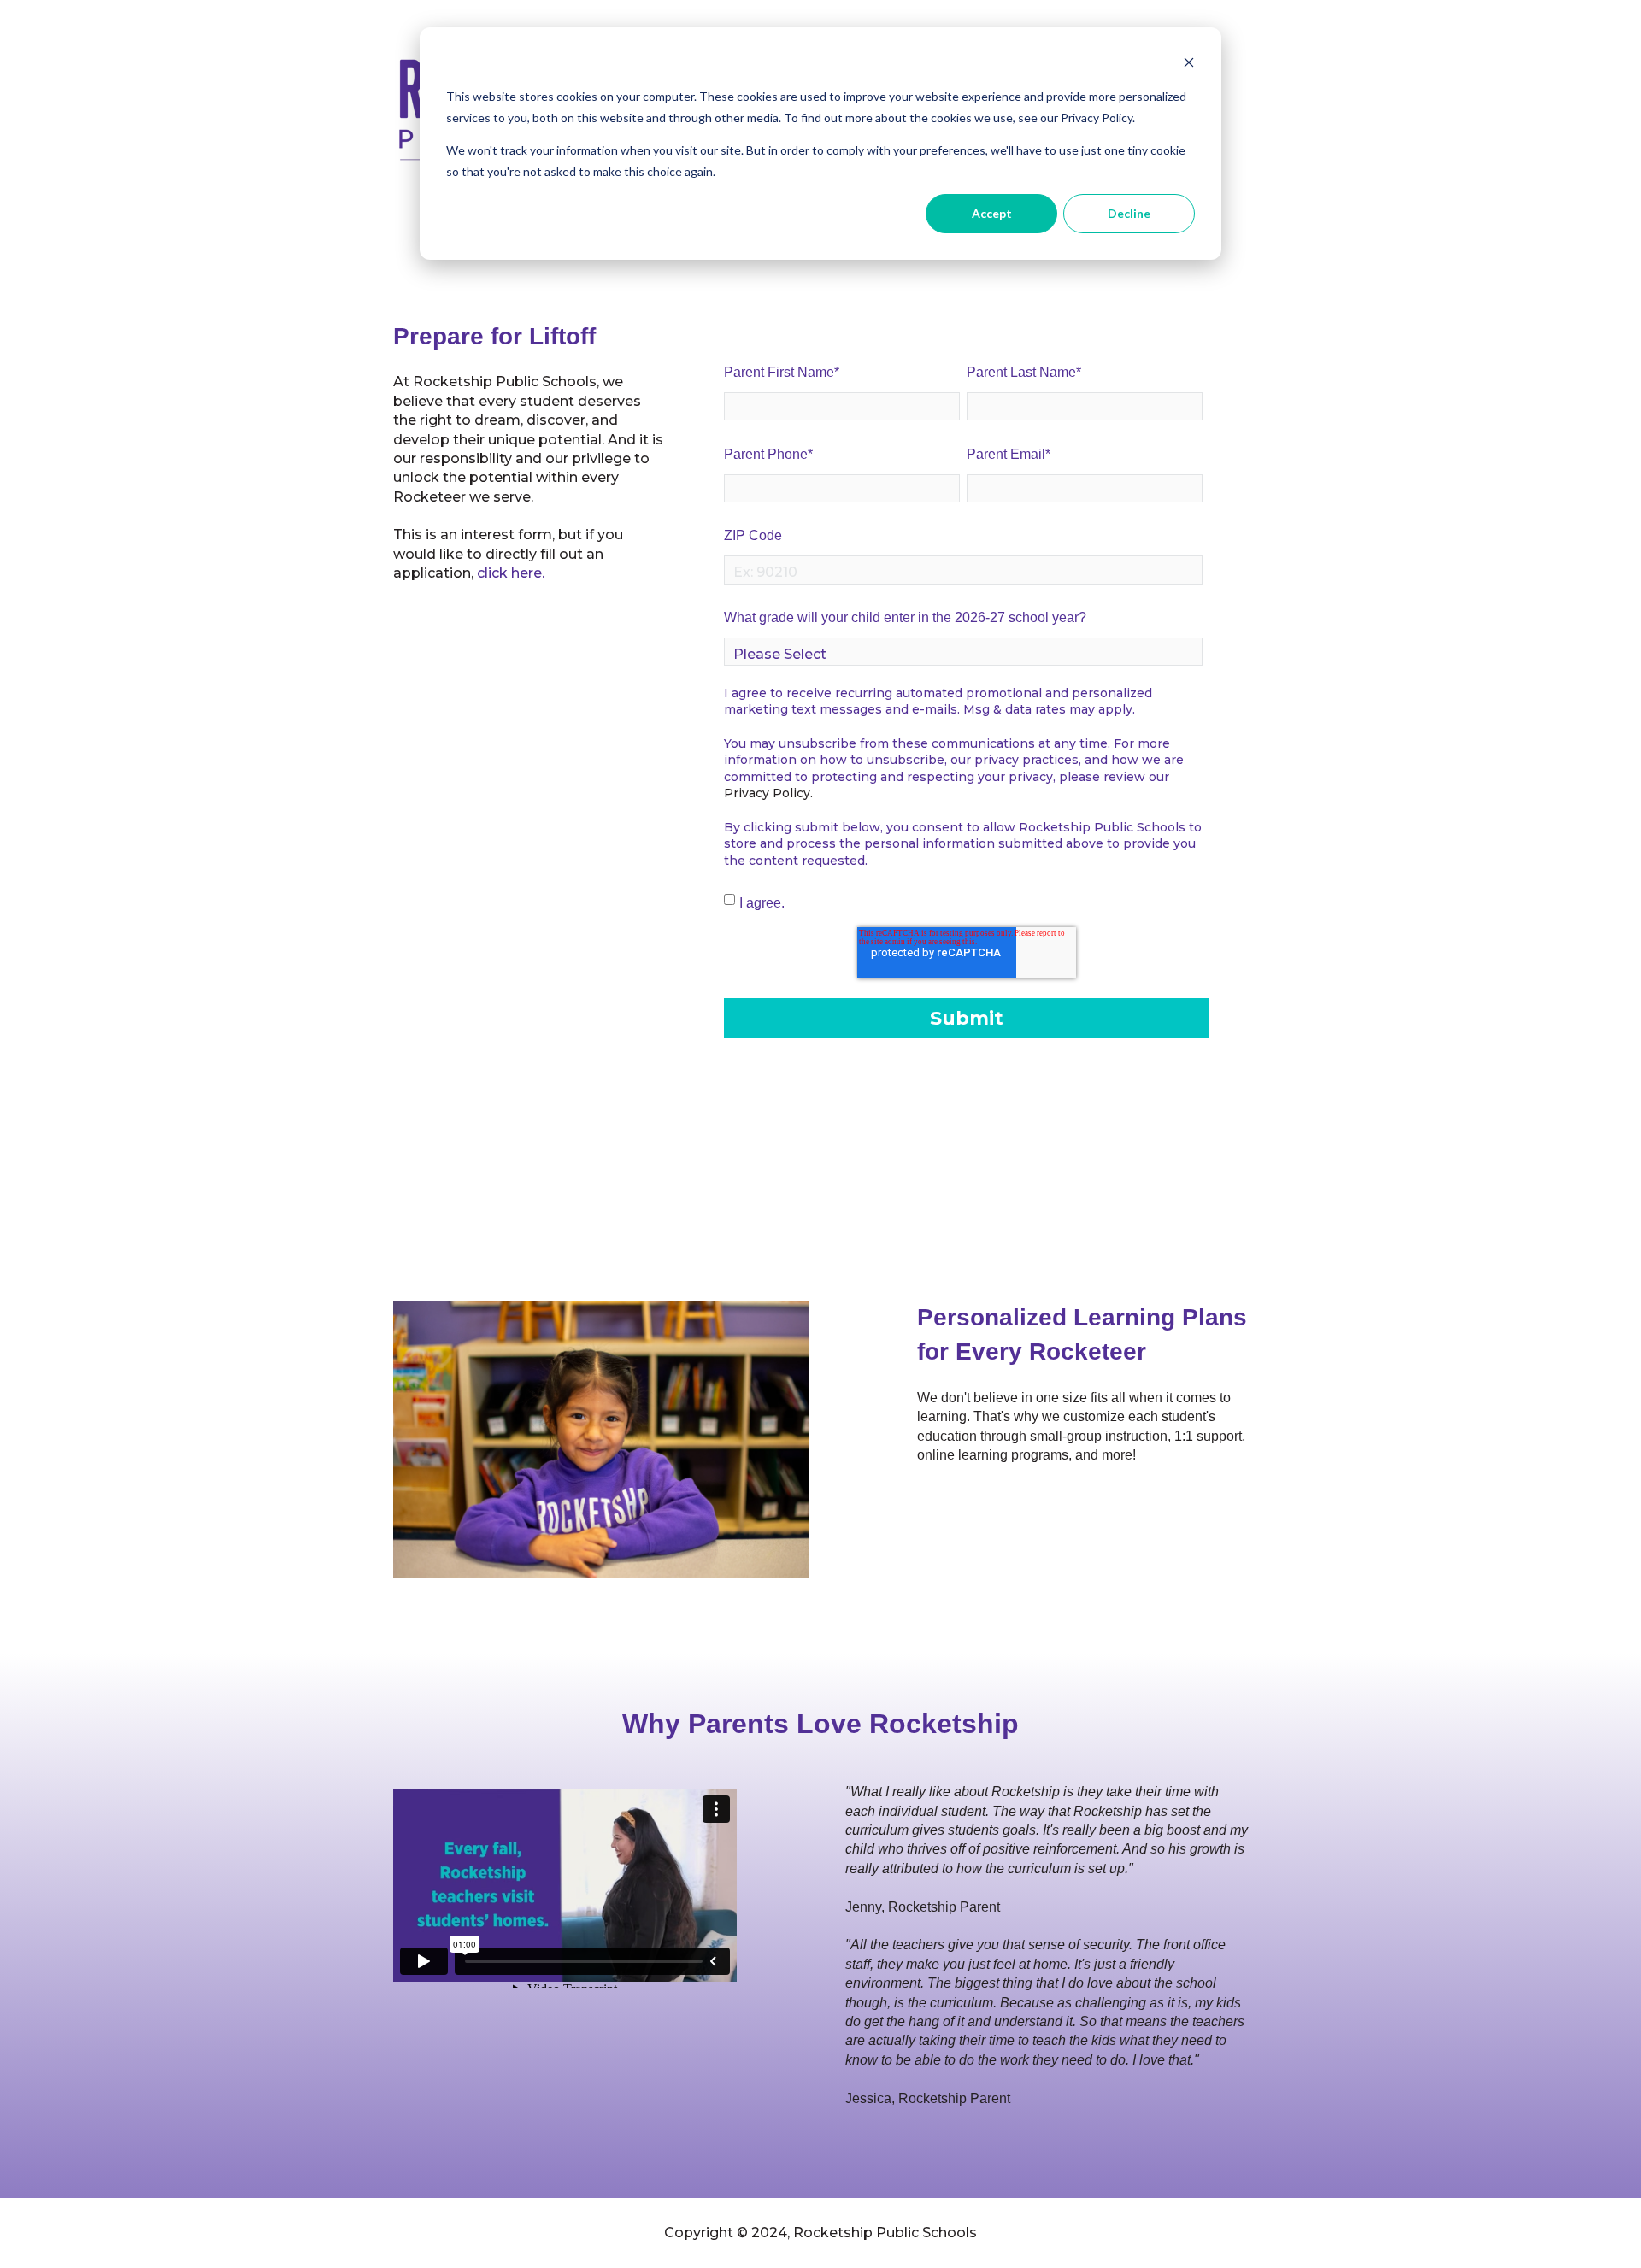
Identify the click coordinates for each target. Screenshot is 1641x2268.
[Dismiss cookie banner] (1189, 65)
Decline (1129, 213)
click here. (511, 573)
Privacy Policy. (768, 793)
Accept (992, 213)
